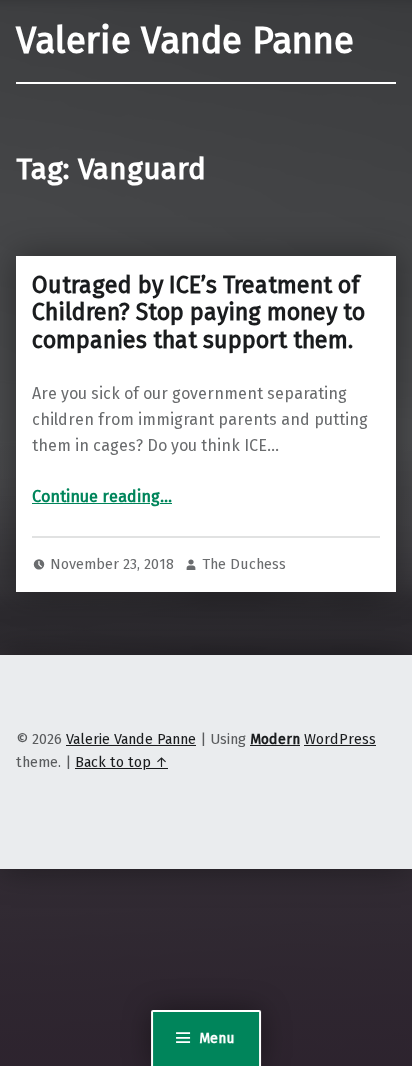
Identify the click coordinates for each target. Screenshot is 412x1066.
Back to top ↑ (121, 762)
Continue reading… (102, 496)
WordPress (340, 739)
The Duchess (244, 564)
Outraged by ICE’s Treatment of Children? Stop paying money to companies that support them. (198, 313)
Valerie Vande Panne (185, 41)
